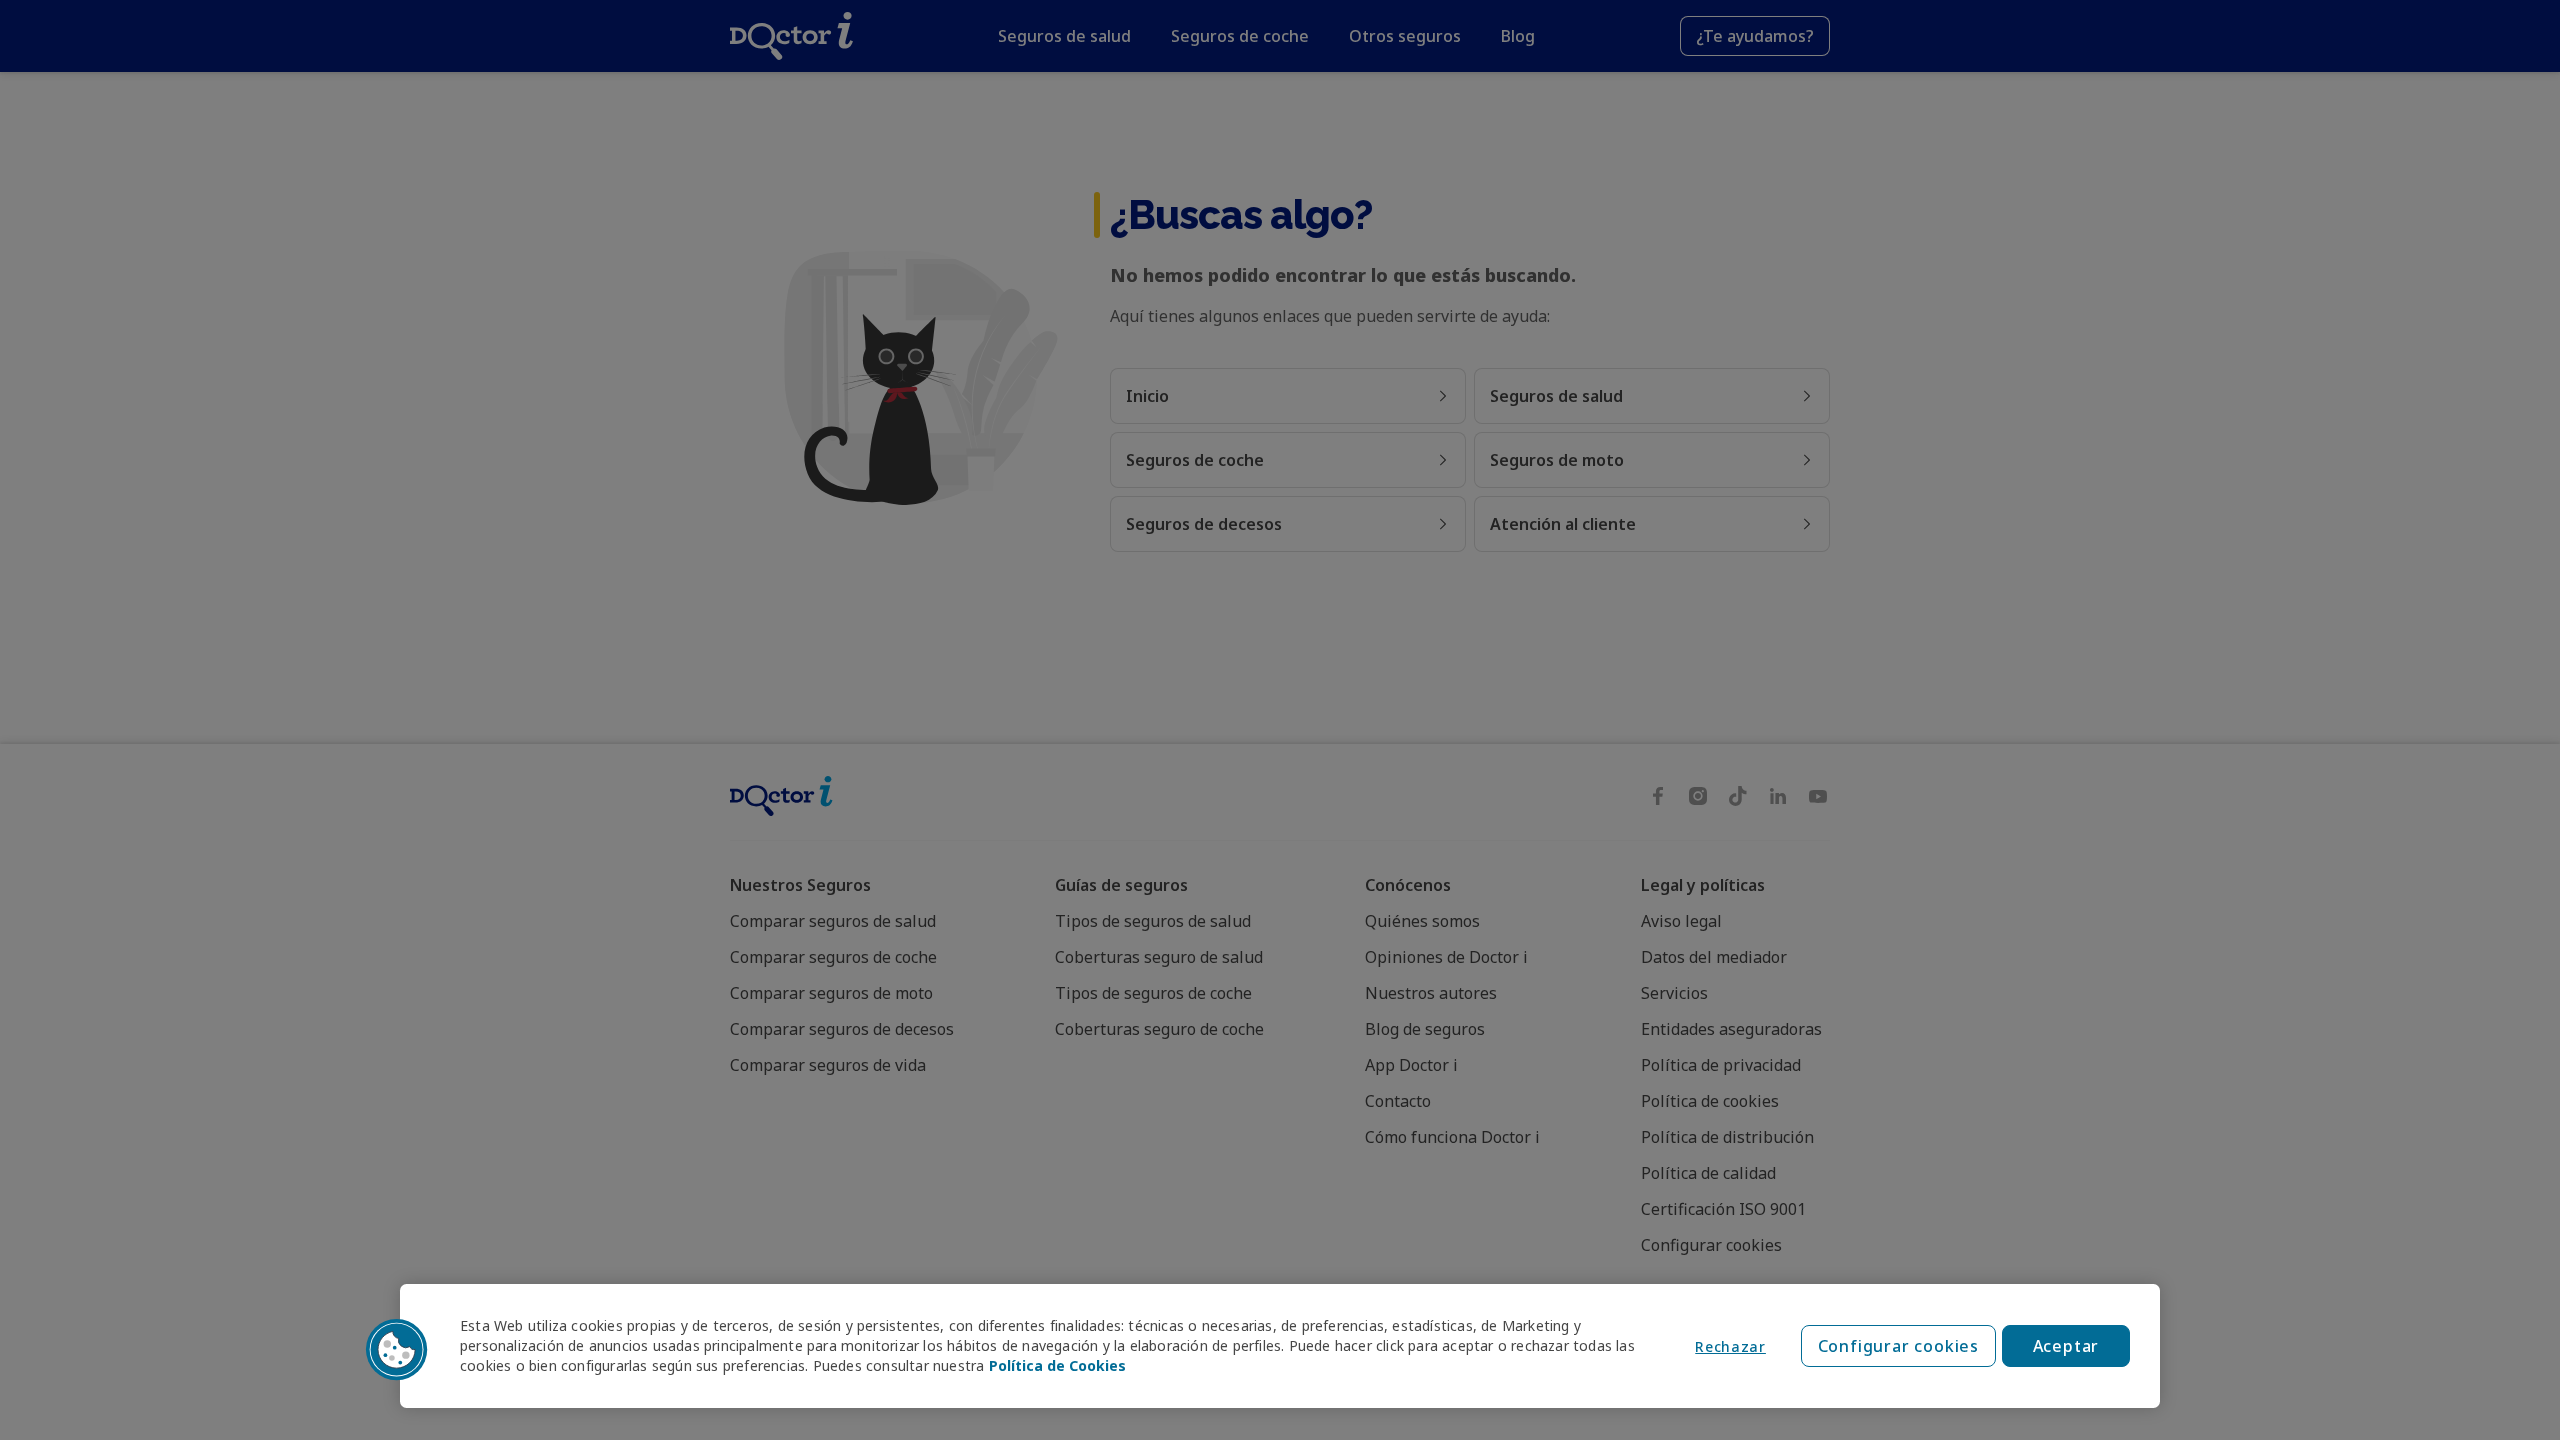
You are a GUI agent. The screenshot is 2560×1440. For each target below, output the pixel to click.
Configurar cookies (1898, 1346)
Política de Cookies (1057, 1365)
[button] (397, 1350)
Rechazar (1730, 1346)
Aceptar (2066, 1346)
